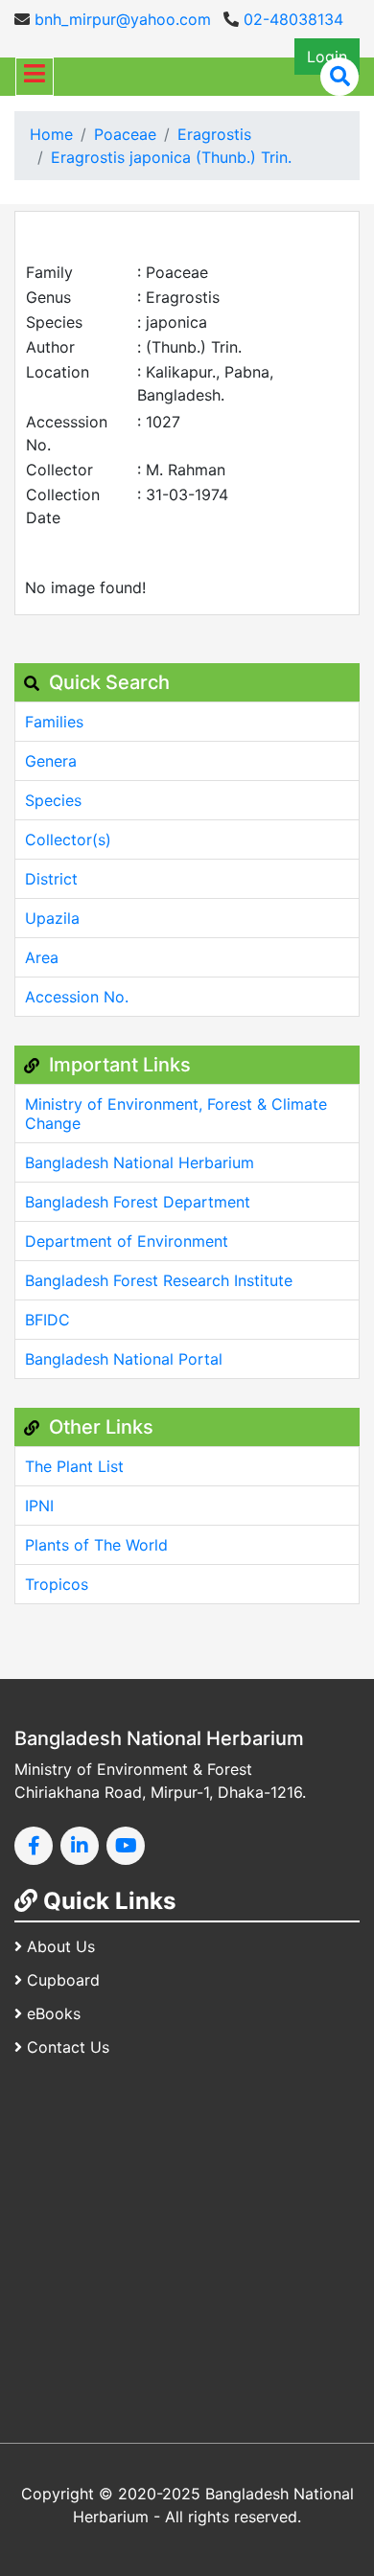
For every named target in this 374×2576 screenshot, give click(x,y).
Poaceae (125, 134)
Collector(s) (68, 839)
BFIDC (47, 1320)
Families (54, 722)
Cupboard (63, 1980)
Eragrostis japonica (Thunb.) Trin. (171, 157)
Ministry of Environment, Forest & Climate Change (176, 1114)
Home (51, 134)
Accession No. (77, 997)
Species (53, 800)
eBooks (54, 2013)
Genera (51, 761)
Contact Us (68, 2047)
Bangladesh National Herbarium (140, 1162)
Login (327, 57)
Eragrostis (214, 134)
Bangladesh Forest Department (138, 1202)
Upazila (52, 918)
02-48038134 (291, 19)
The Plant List (74, 1466)
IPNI (39, 1506)
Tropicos (57, 1584)
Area (42, 957)
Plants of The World (96, 1545)
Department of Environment (127, 1241)
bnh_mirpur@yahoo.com (120, 19)
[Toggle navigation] (35, 77)
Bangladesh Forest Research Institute (159, 1280)
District (51, 879)
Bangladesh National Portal (124, 1359)
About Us (61, 1946)
